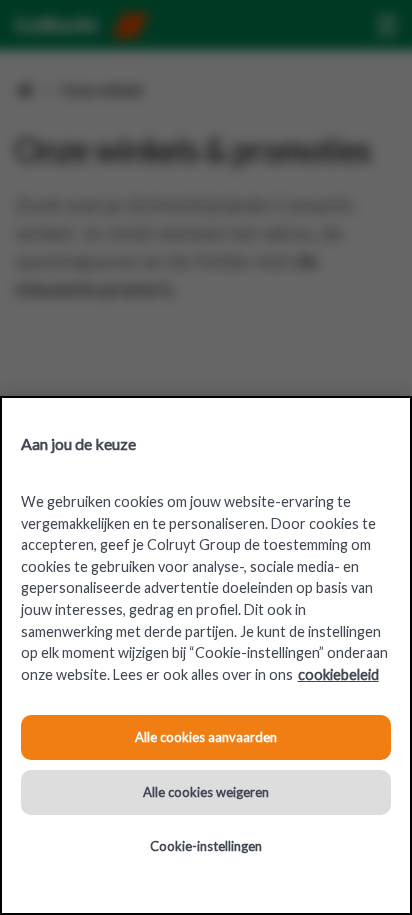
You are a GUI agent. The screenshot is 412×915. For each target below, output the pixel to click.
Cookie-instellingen (206, 846)
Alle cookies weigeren (206, 792)
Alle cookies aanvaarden (206, 737)
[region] (206, 655)
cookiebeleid (338, 674)
